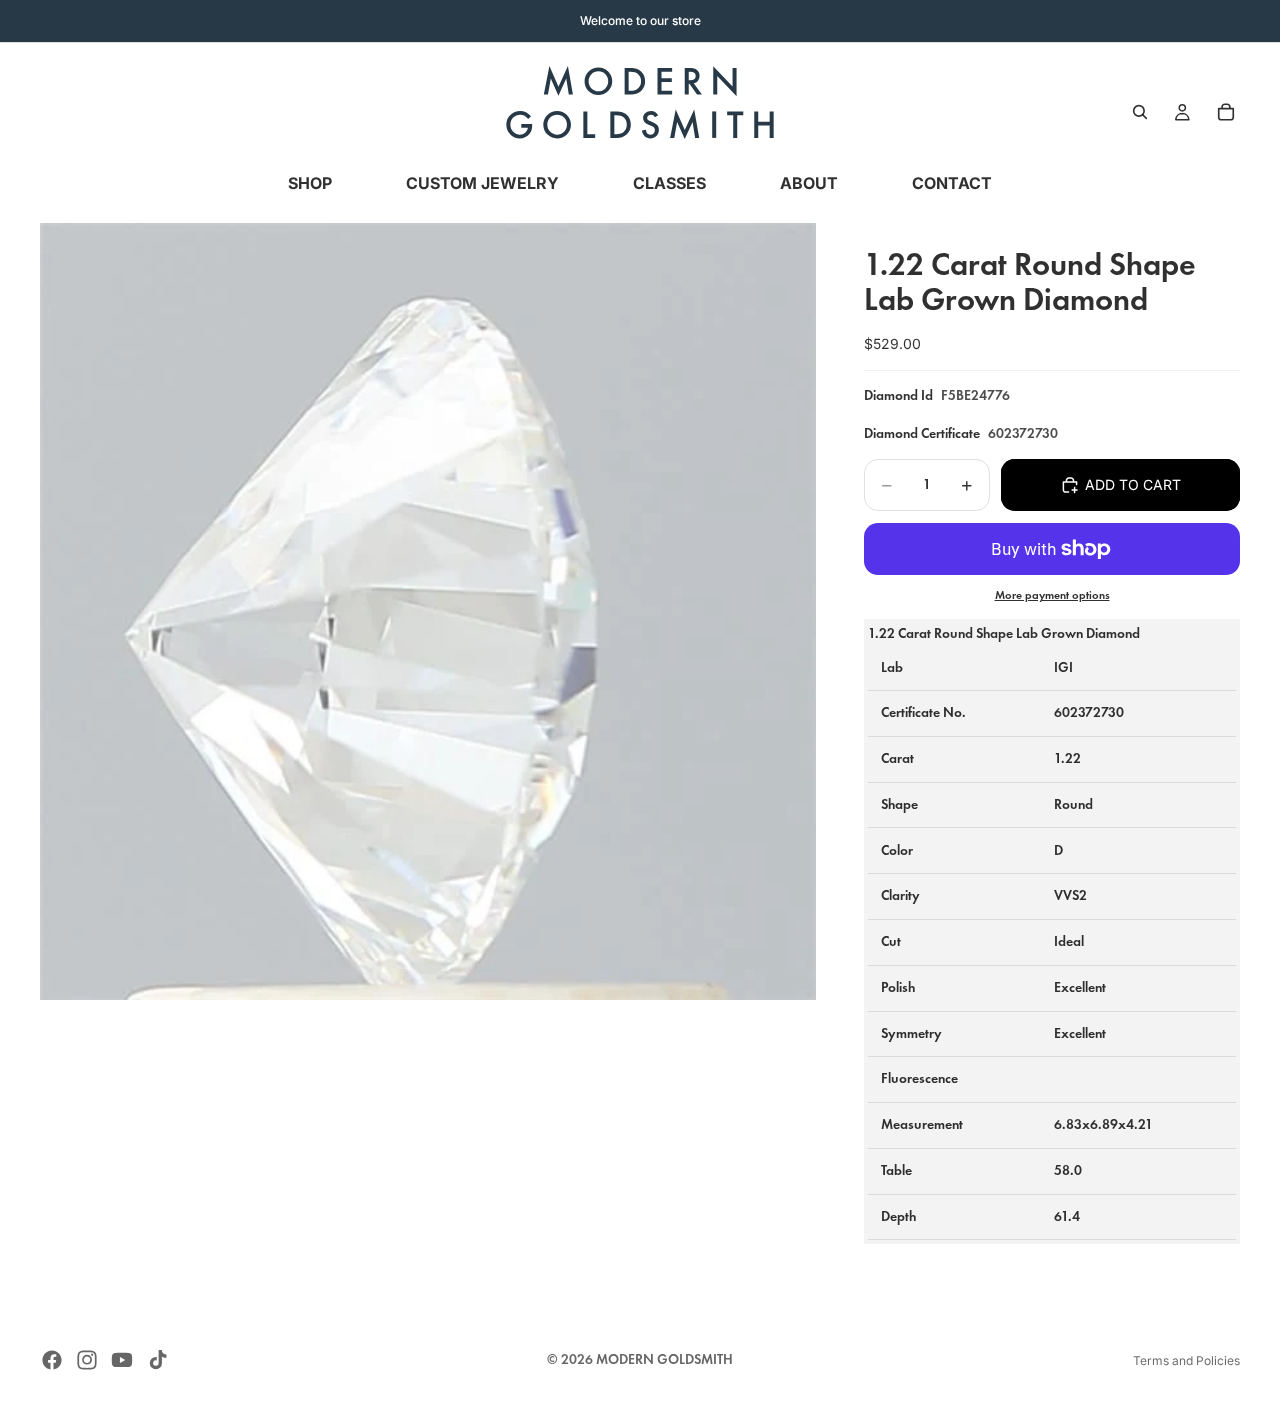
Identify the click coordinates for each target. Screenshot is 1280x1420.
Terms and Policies (1186, 1360)
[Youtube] (122, 1360)
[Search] (1140, 112)
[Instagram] (87, 1360)
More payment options (1052, 595)
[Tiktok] (158, 1360)
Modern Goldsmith (664, 1359)
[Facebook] (52, 1360)
